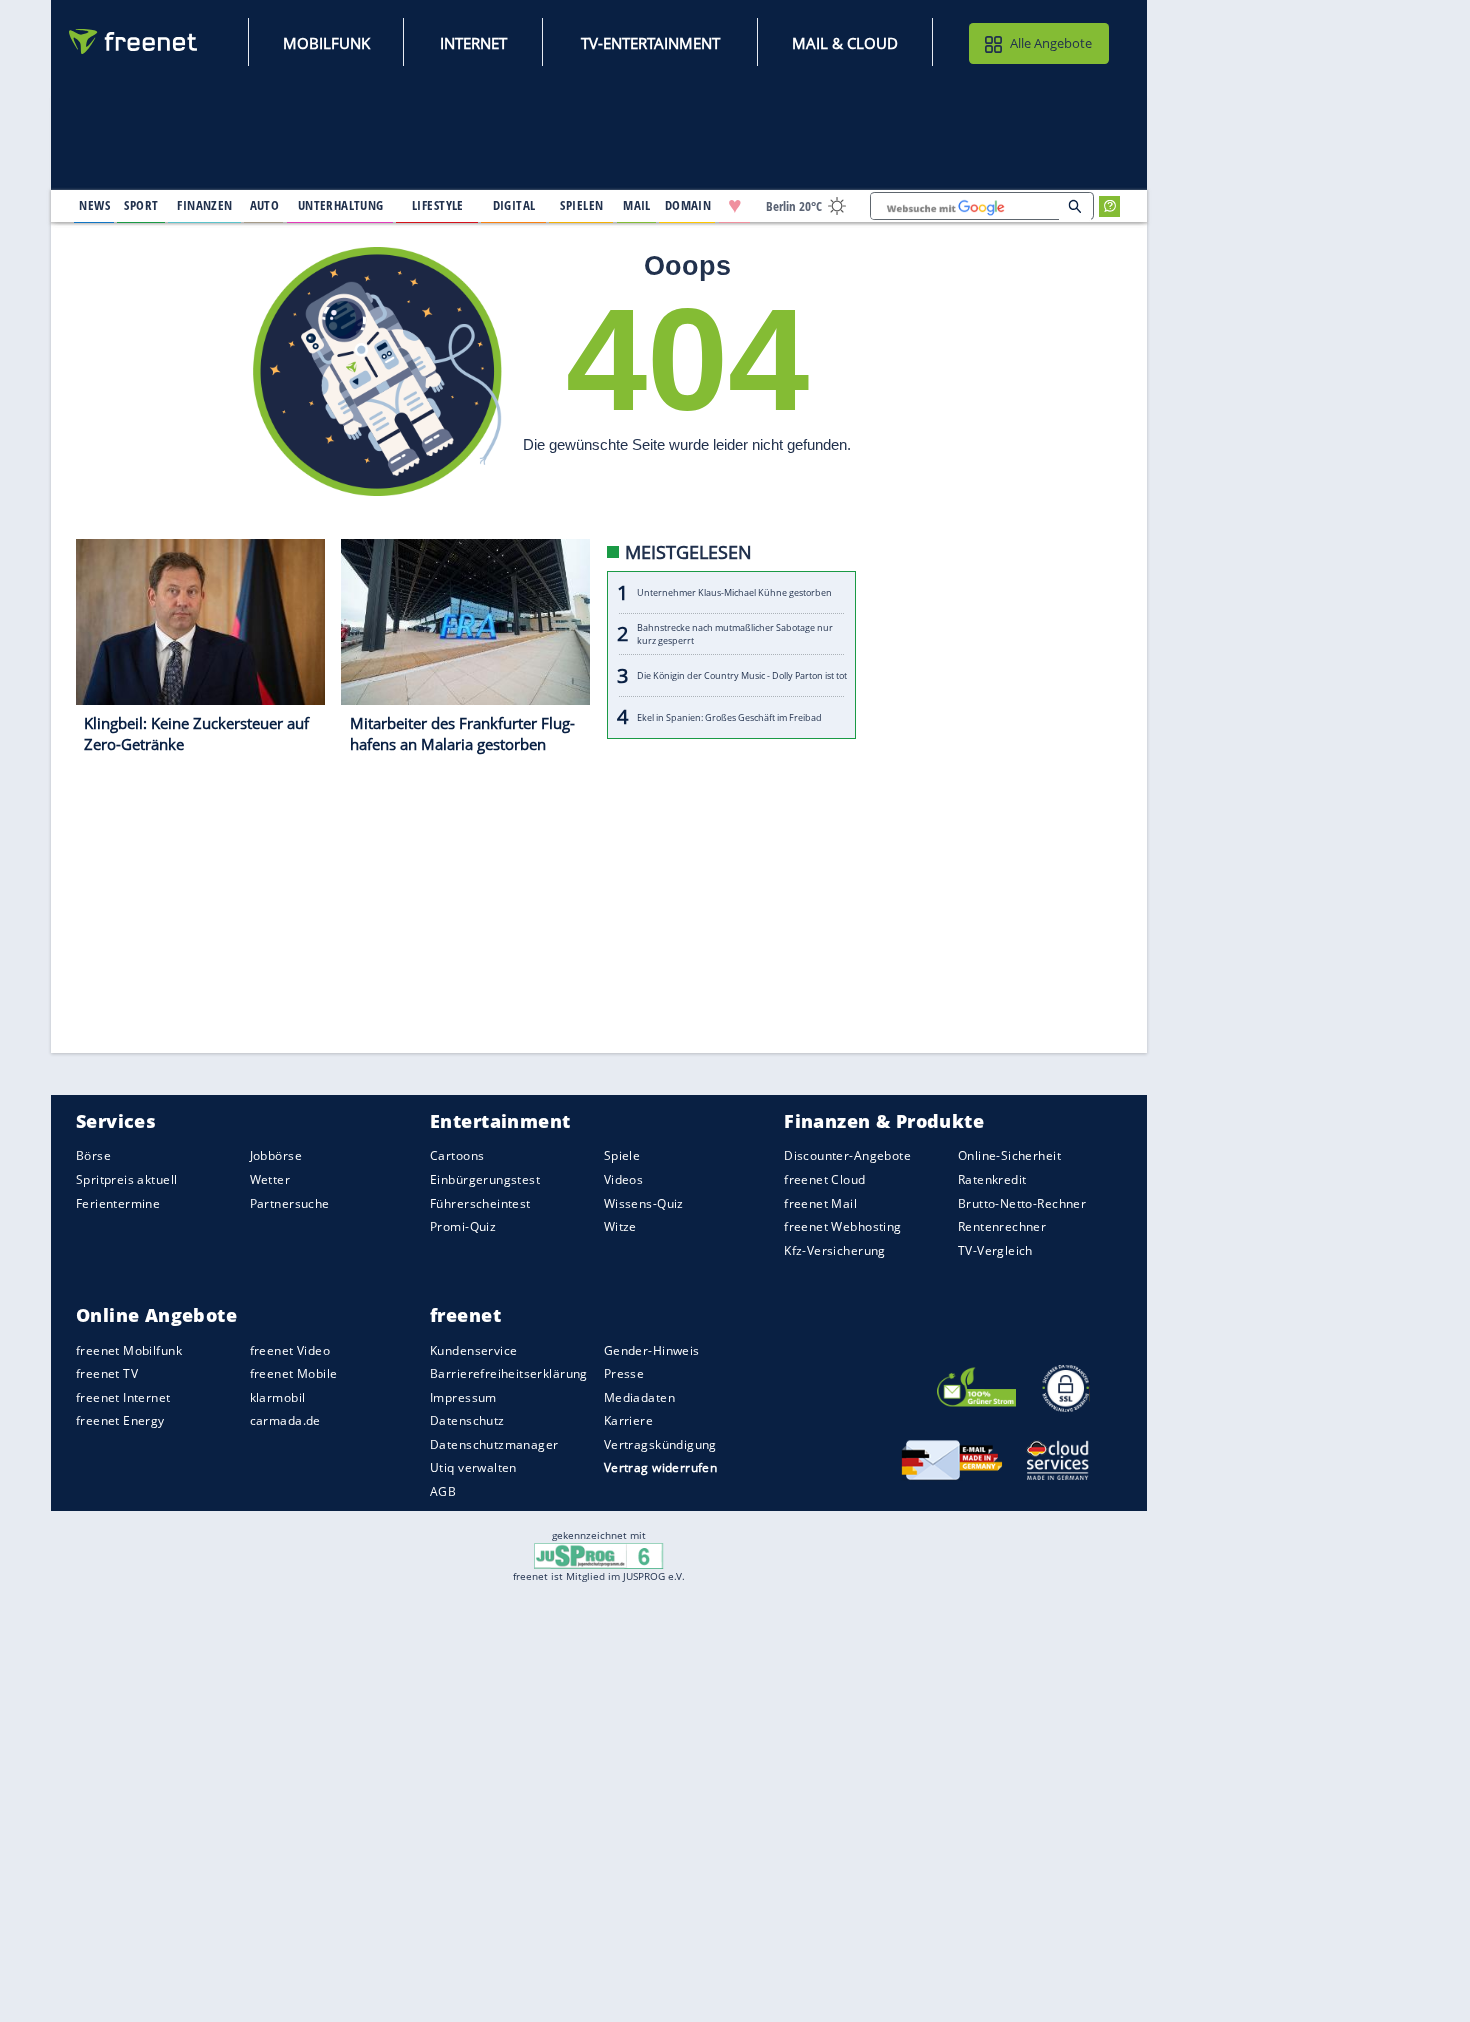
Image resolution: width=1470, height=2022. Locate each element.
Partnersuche (290, 1203)
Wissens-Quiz (644, 1203)
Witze (620, 1226)
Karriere (628, 1421)
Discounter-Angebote (847, 1156)
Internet (473, 43)
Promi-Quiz (463, 1226)
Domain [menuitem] (688, 205)
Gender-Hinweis (652, 1350)
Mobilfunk (326, 43)
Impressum (463, 1397)
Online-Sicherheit (1009, 1156)
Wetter (270, 1179)
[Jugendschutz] (598, 1554)
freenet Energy (120, 1421)
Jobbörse (276, 1156)
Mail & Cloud (845, 43)
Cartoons (457, 1156)
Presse (624, 1373)
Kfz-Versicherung (835, 1250)
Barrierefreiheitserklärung (509, 1373)
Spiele (622, 1156)
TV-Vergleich (995, 1250)
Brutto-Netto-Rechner (1022, 1203)
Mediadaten (639, 1397)
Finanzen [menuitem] (204, 205)
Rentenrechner (1002, 1226)
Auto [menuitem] (265, 205)
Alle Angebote (1051, 43)
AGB (443, 1491)
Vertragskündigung (660, 1444)
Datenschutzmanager (494, 1444)
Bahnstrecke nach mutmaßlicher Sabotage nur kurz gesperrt (735, 635)
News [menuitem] (94, 205)
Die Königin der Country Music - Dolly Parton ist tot (742, 676)
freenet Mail (820, 1203)
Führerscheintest (480, 1203)
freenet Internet (123, 1397)
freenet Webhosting (842, 1226)
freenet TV (107, 1373)
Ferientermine (118, 1203)
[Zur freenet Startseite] (134, 41)
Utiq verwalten (473, 1468)
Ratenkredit (992, 1179)
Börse (93, 1156)
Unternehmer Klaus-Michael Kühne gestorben (734, 593)
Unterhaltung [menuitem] (341, 205)
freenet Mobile (294, 1373)
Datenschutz (467, 1421)
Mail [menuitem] (637, 205)
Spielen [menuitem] (581, 205)
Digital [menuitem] (514, 205)
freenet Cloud (824, 1179)
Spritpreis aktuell (126, 1179)
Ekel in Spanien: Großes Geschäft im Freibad (729, 717)
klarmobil (278, 1397)
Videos (624, 1179)
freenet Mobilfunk (129, 1350)
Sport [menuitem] (141, 205)
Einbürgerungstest (485, 1179)
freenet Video (290, 1350)
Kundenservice (473, 1350)
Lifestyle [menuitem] (438, 205)
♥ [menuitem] (735, 206)
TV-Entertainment (650, 43)
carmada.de (285, 1421)
